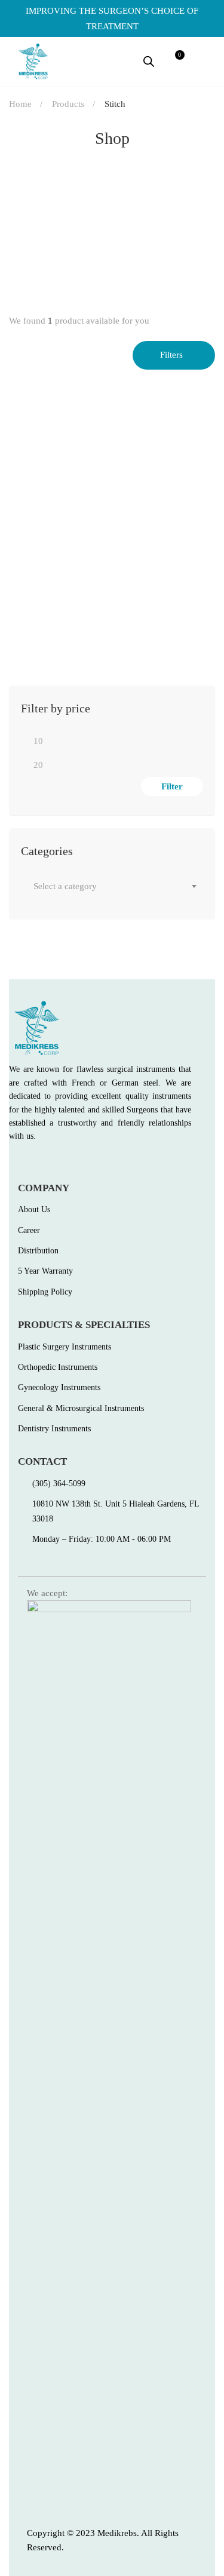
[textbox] (112, 886)
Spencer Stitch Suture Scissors (75, 606)
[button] (204, 62)
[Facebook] (13, 1163)
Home (20, 104)
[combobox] (112, 886)
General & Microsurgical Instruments (102, 587)
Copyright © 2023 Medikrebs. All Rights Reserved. (103, 2540)
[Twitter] (39, 1163)
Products (68, 104)
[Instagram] (65, 1163)
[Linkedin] (90, 1163)
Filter (172, 786)
